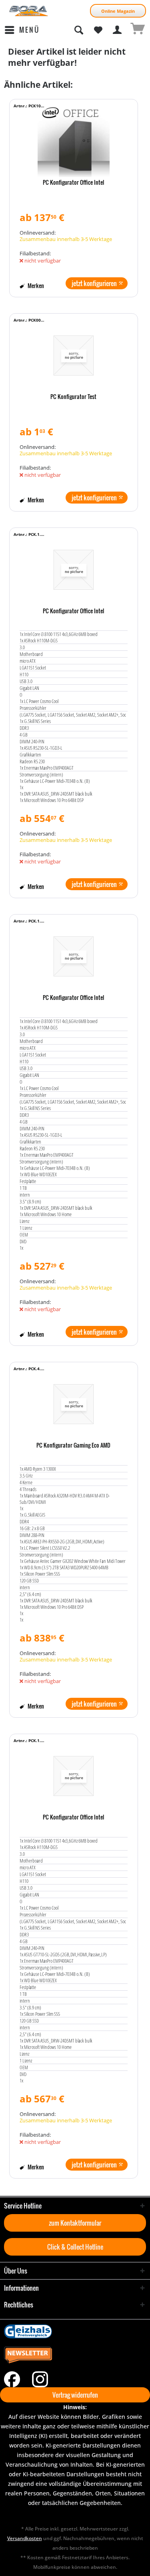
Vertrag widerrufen (75, 2395)
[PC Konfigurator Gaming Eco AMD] (74, 1404)
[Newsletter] (75, 2355)
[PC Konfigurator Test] (74, 356)
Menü (29, 30)
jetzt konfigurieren (94, 283)
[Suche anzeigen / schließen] (78, 30)
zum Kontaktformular (75, 2223)
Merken (35, 285)
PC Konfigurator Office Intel (73, 183)
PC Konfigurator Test (73, 397)
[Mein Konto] (118, 30)
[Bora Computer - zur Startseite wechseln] (29, 11)
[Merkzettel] (98, 30)
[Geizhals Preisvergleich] (75, 2331)
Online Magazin (118, 11)
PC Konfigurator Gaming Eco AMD (73, 1446)
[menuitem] (22, 30)
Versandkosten (25, 2538)
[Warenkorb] (137, 30)
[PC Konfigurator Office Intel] (74, 141)
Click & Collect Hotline (75, 2247)
